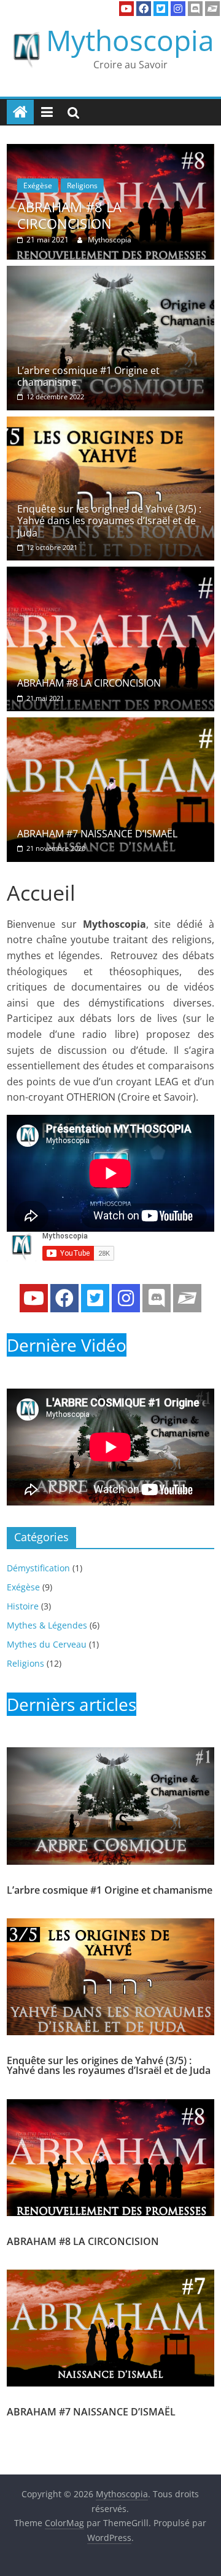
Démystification (38, 1568)
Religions (188, 185)
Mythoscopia (130, 40)
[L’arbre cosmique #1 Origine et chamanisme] (110, 273)
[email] (212, 9)
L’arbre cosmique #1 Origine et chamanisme (88, 376)
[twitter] (161, 9)
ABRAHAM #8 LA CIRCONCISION (89, 683)
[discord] (195, 9)
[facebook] (144, 9)
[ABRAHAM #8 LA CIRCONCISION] (110, 574)
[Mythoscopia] (20, 112)
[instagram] (178, 9)
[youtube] (126, 9)
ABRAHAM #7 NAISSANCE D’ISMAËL (97, 834)
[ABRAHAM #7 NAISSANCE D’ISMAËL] (110, 725)
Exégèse (143, 185)
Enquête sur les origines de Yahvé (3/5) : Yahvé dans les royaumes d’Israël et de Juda (109, 520)
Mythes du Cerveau (47, 1644)
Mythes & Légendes (47, 1625)
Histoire (23, 1606)
